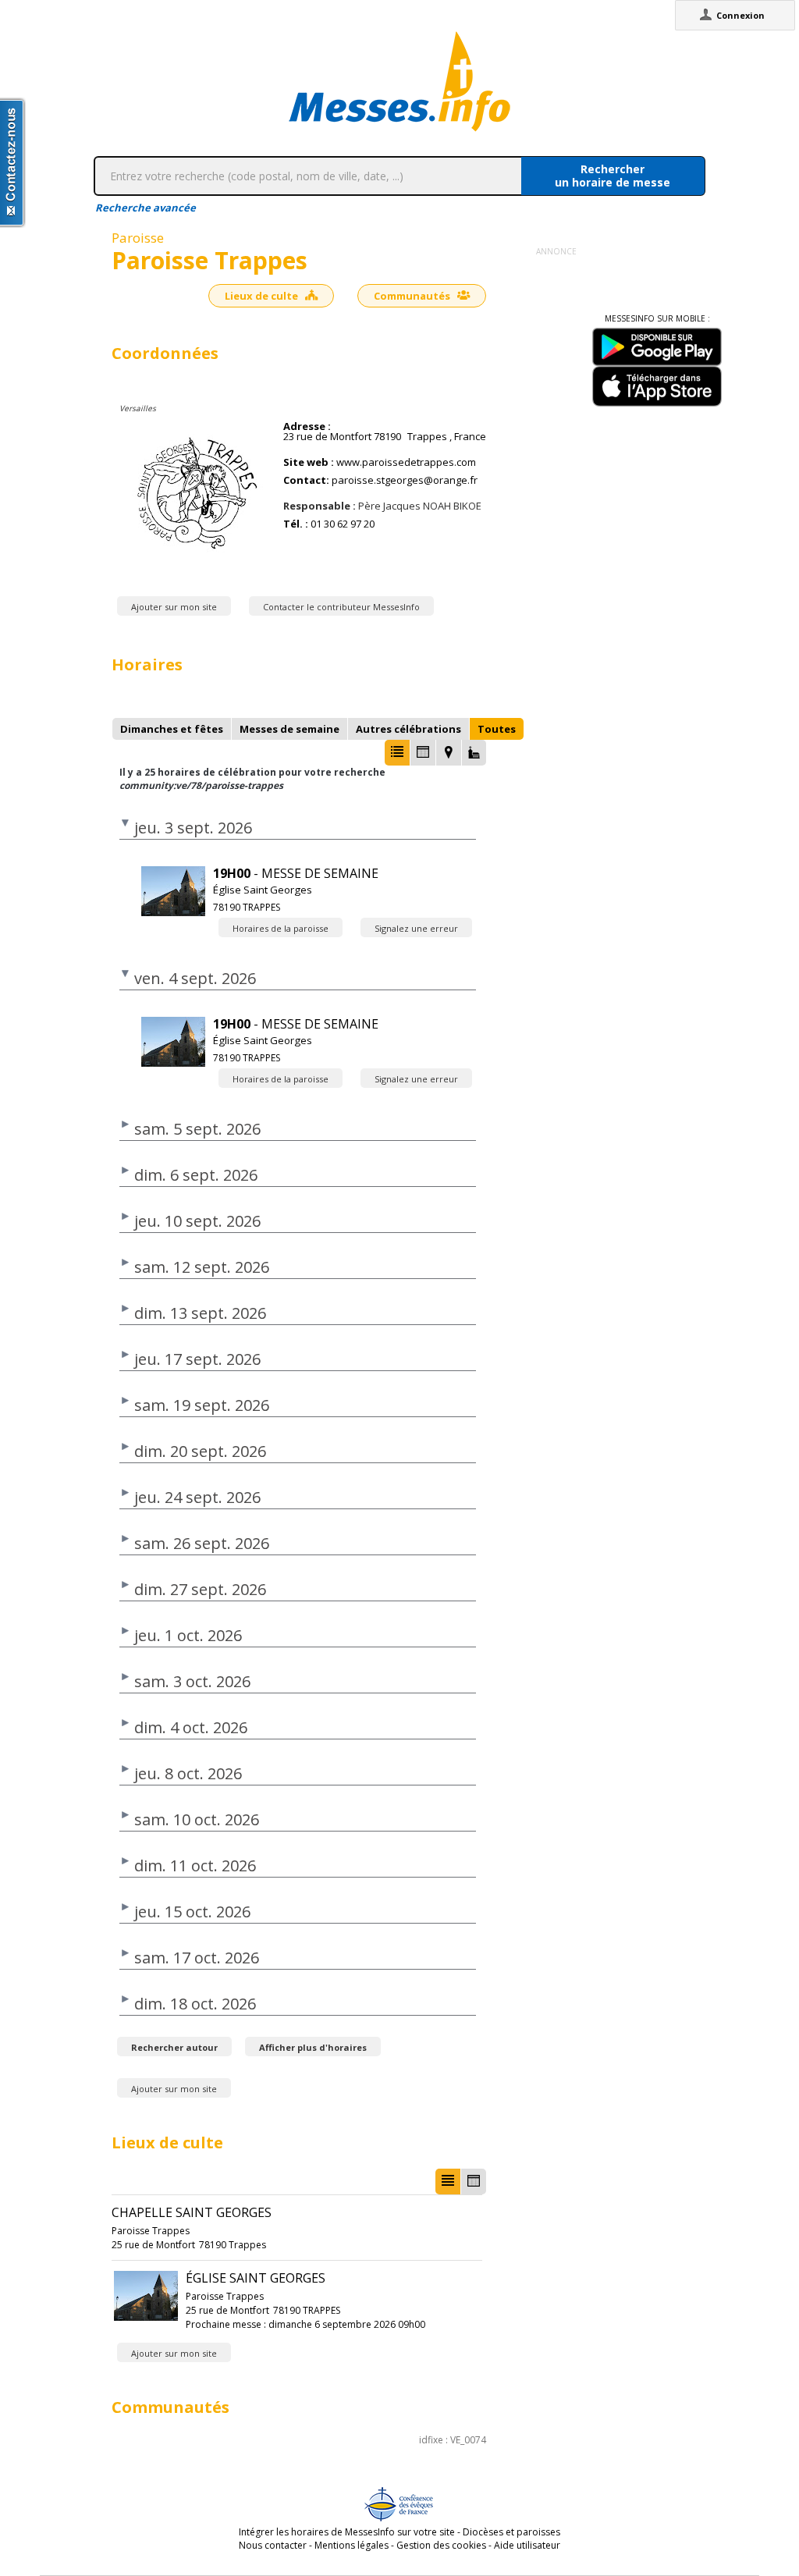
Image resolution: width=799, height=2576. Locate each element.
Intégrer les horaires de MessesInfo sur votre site (347, 2532)
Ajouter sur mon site (174, 607)
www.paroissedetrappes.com (406, 462)
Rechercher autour (174, 2047)
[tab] (172, 729)
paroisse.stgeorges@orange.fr (405, 480)
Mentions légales (352, 2545)
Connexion (740, 15)
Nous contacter (273, 2545)
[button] (397, 753)
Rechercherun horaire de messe (613, 176)
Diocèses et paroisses (511, 2532)
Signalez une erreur (416, 928)
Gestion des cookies (441, 2545)
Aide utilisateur (527, 2545)
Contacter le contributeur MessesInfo (341, 607)
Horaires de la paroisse (281, 928)
